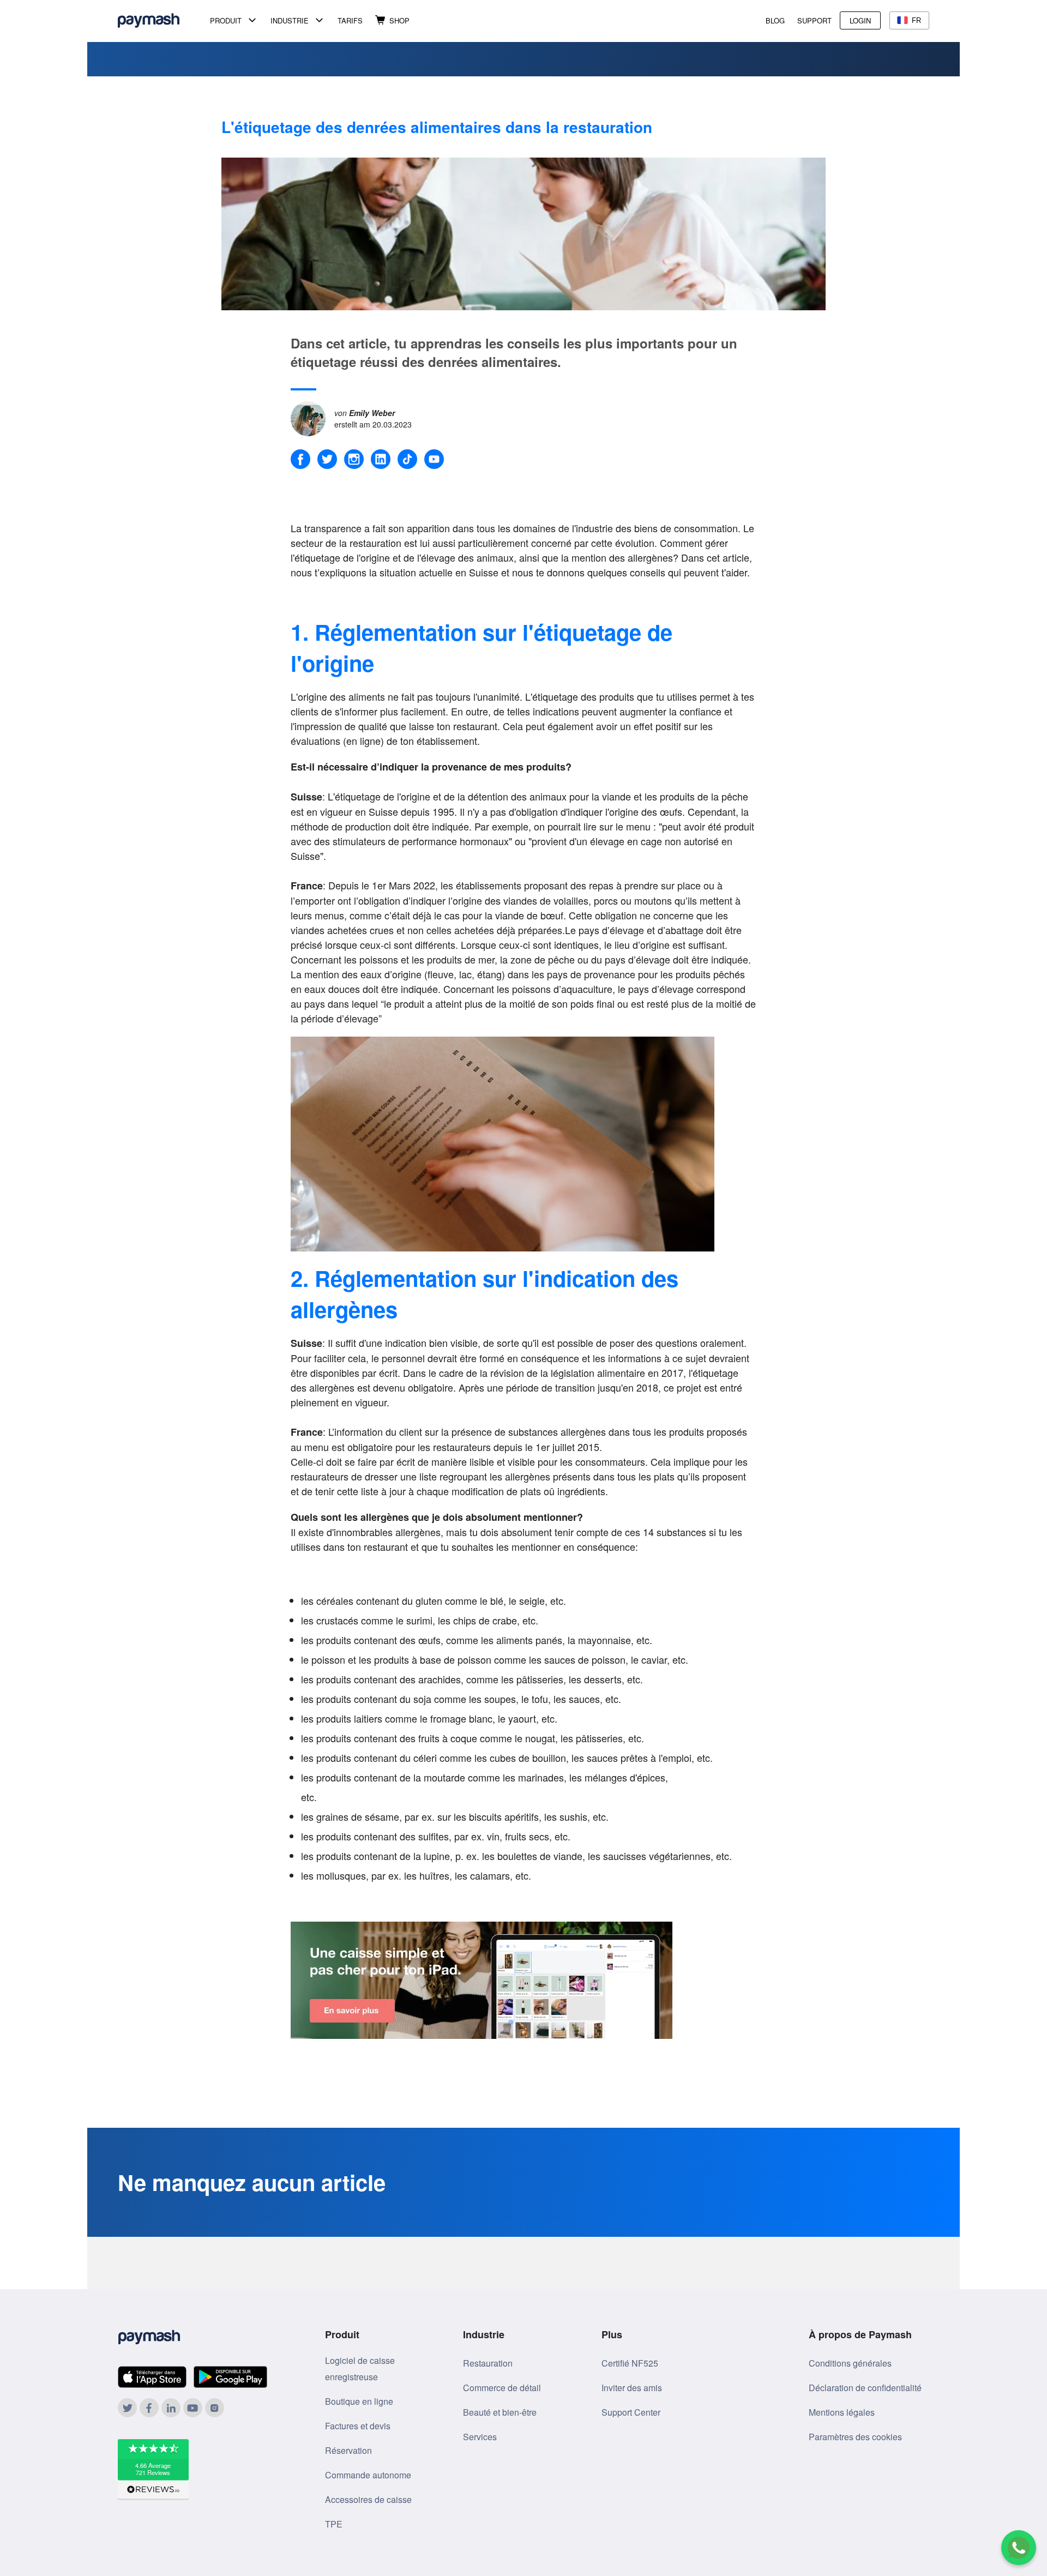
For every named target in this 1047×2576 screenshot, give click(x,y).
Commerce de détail (502, 2388)
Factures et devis (358, 2426)
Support (814, 20)
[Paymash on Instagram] (215, 2408)
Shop (399, 20)
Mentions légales (842, 2412)
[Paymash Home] (162, 20)
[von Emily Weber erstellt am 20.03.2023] (312, 417)
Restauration (488, 2363)
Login (860, 20)
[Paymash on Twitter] (127, 2408)
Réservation (348, 2450)
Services (480, 2437)
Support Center (631, 2412)
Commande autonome (368, 2475)
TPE (334, 2524)
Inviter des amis (632, 2388)
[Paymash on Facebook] (149, 2408)
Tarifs (350, 20)
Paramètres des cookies (855, 2437)
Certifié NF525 (630, 2363)
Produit (226, 20)
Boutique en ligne (359, 2401)
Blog (775, 20)
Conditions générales (850, 2363)
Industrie (290, 20)
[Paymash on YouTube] (193, 2408)
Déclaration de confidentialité (865, 2388)
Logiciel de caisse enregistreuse (360, 2369)
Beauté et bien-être (500, 2412)
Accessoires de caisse (368, 2499)
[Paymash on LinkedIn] (171, 2408)
